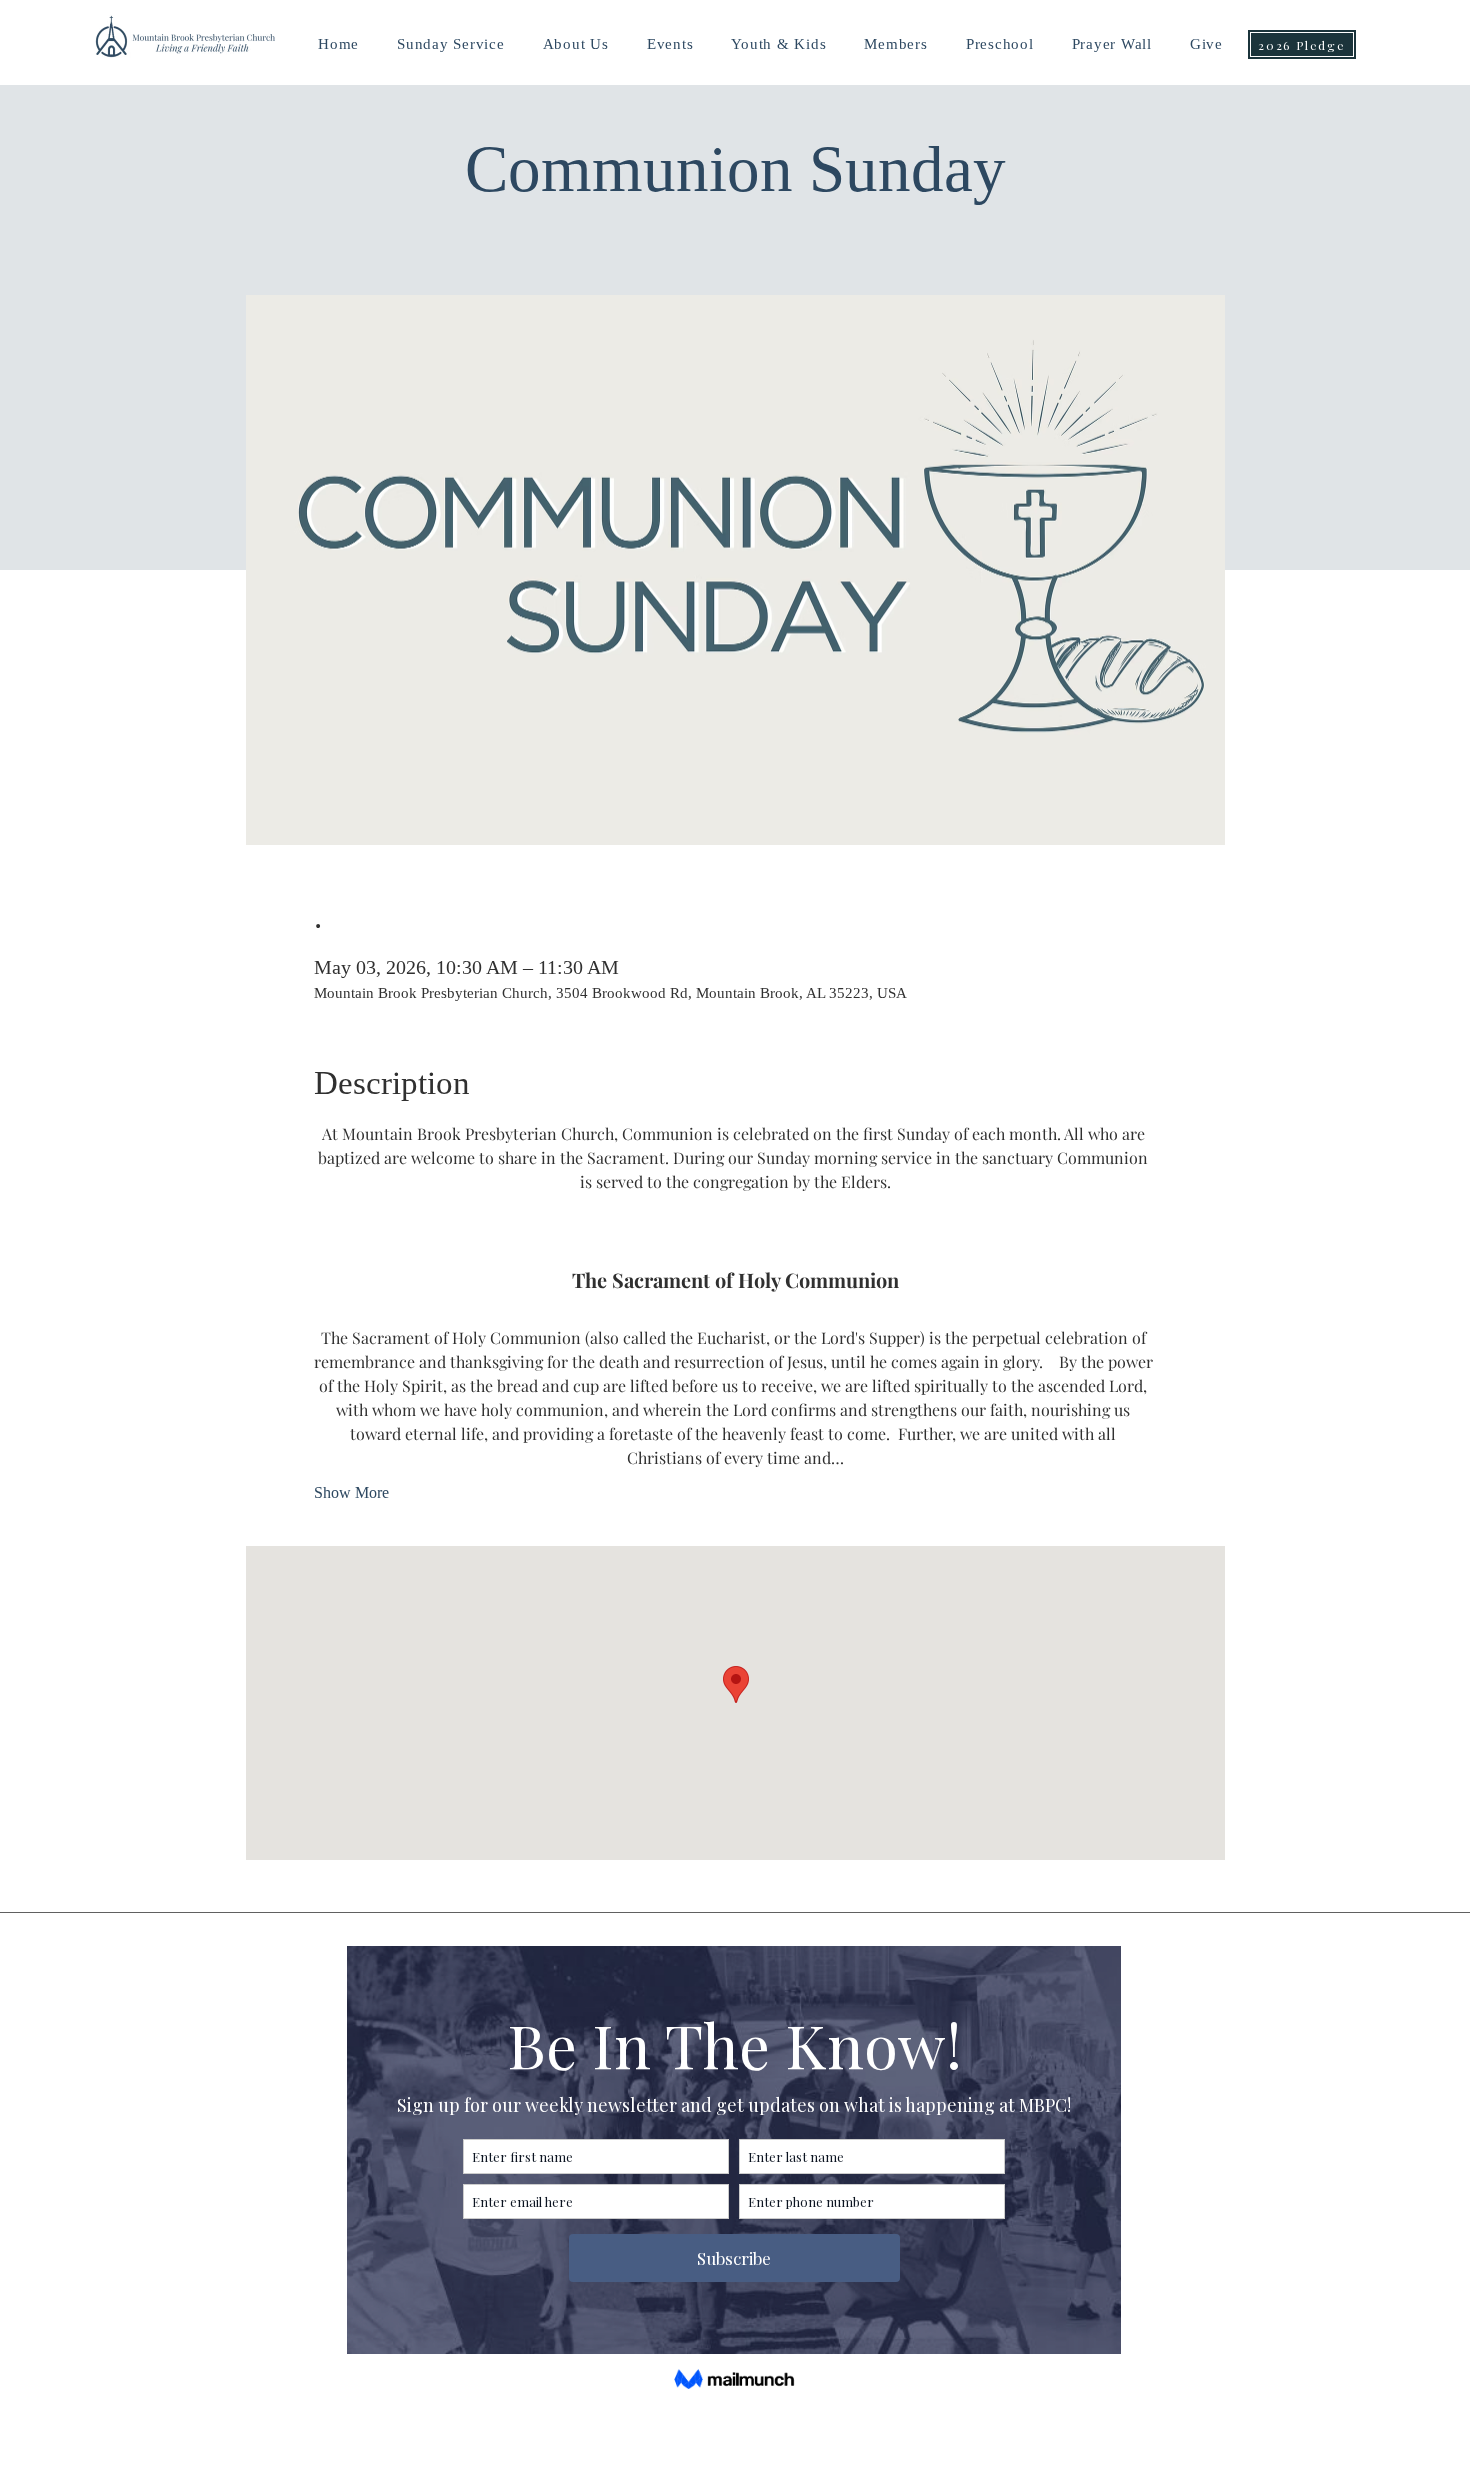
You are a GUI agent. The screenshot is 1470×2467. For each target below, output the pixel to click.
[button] (778, 44)
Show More (351, 1492)
